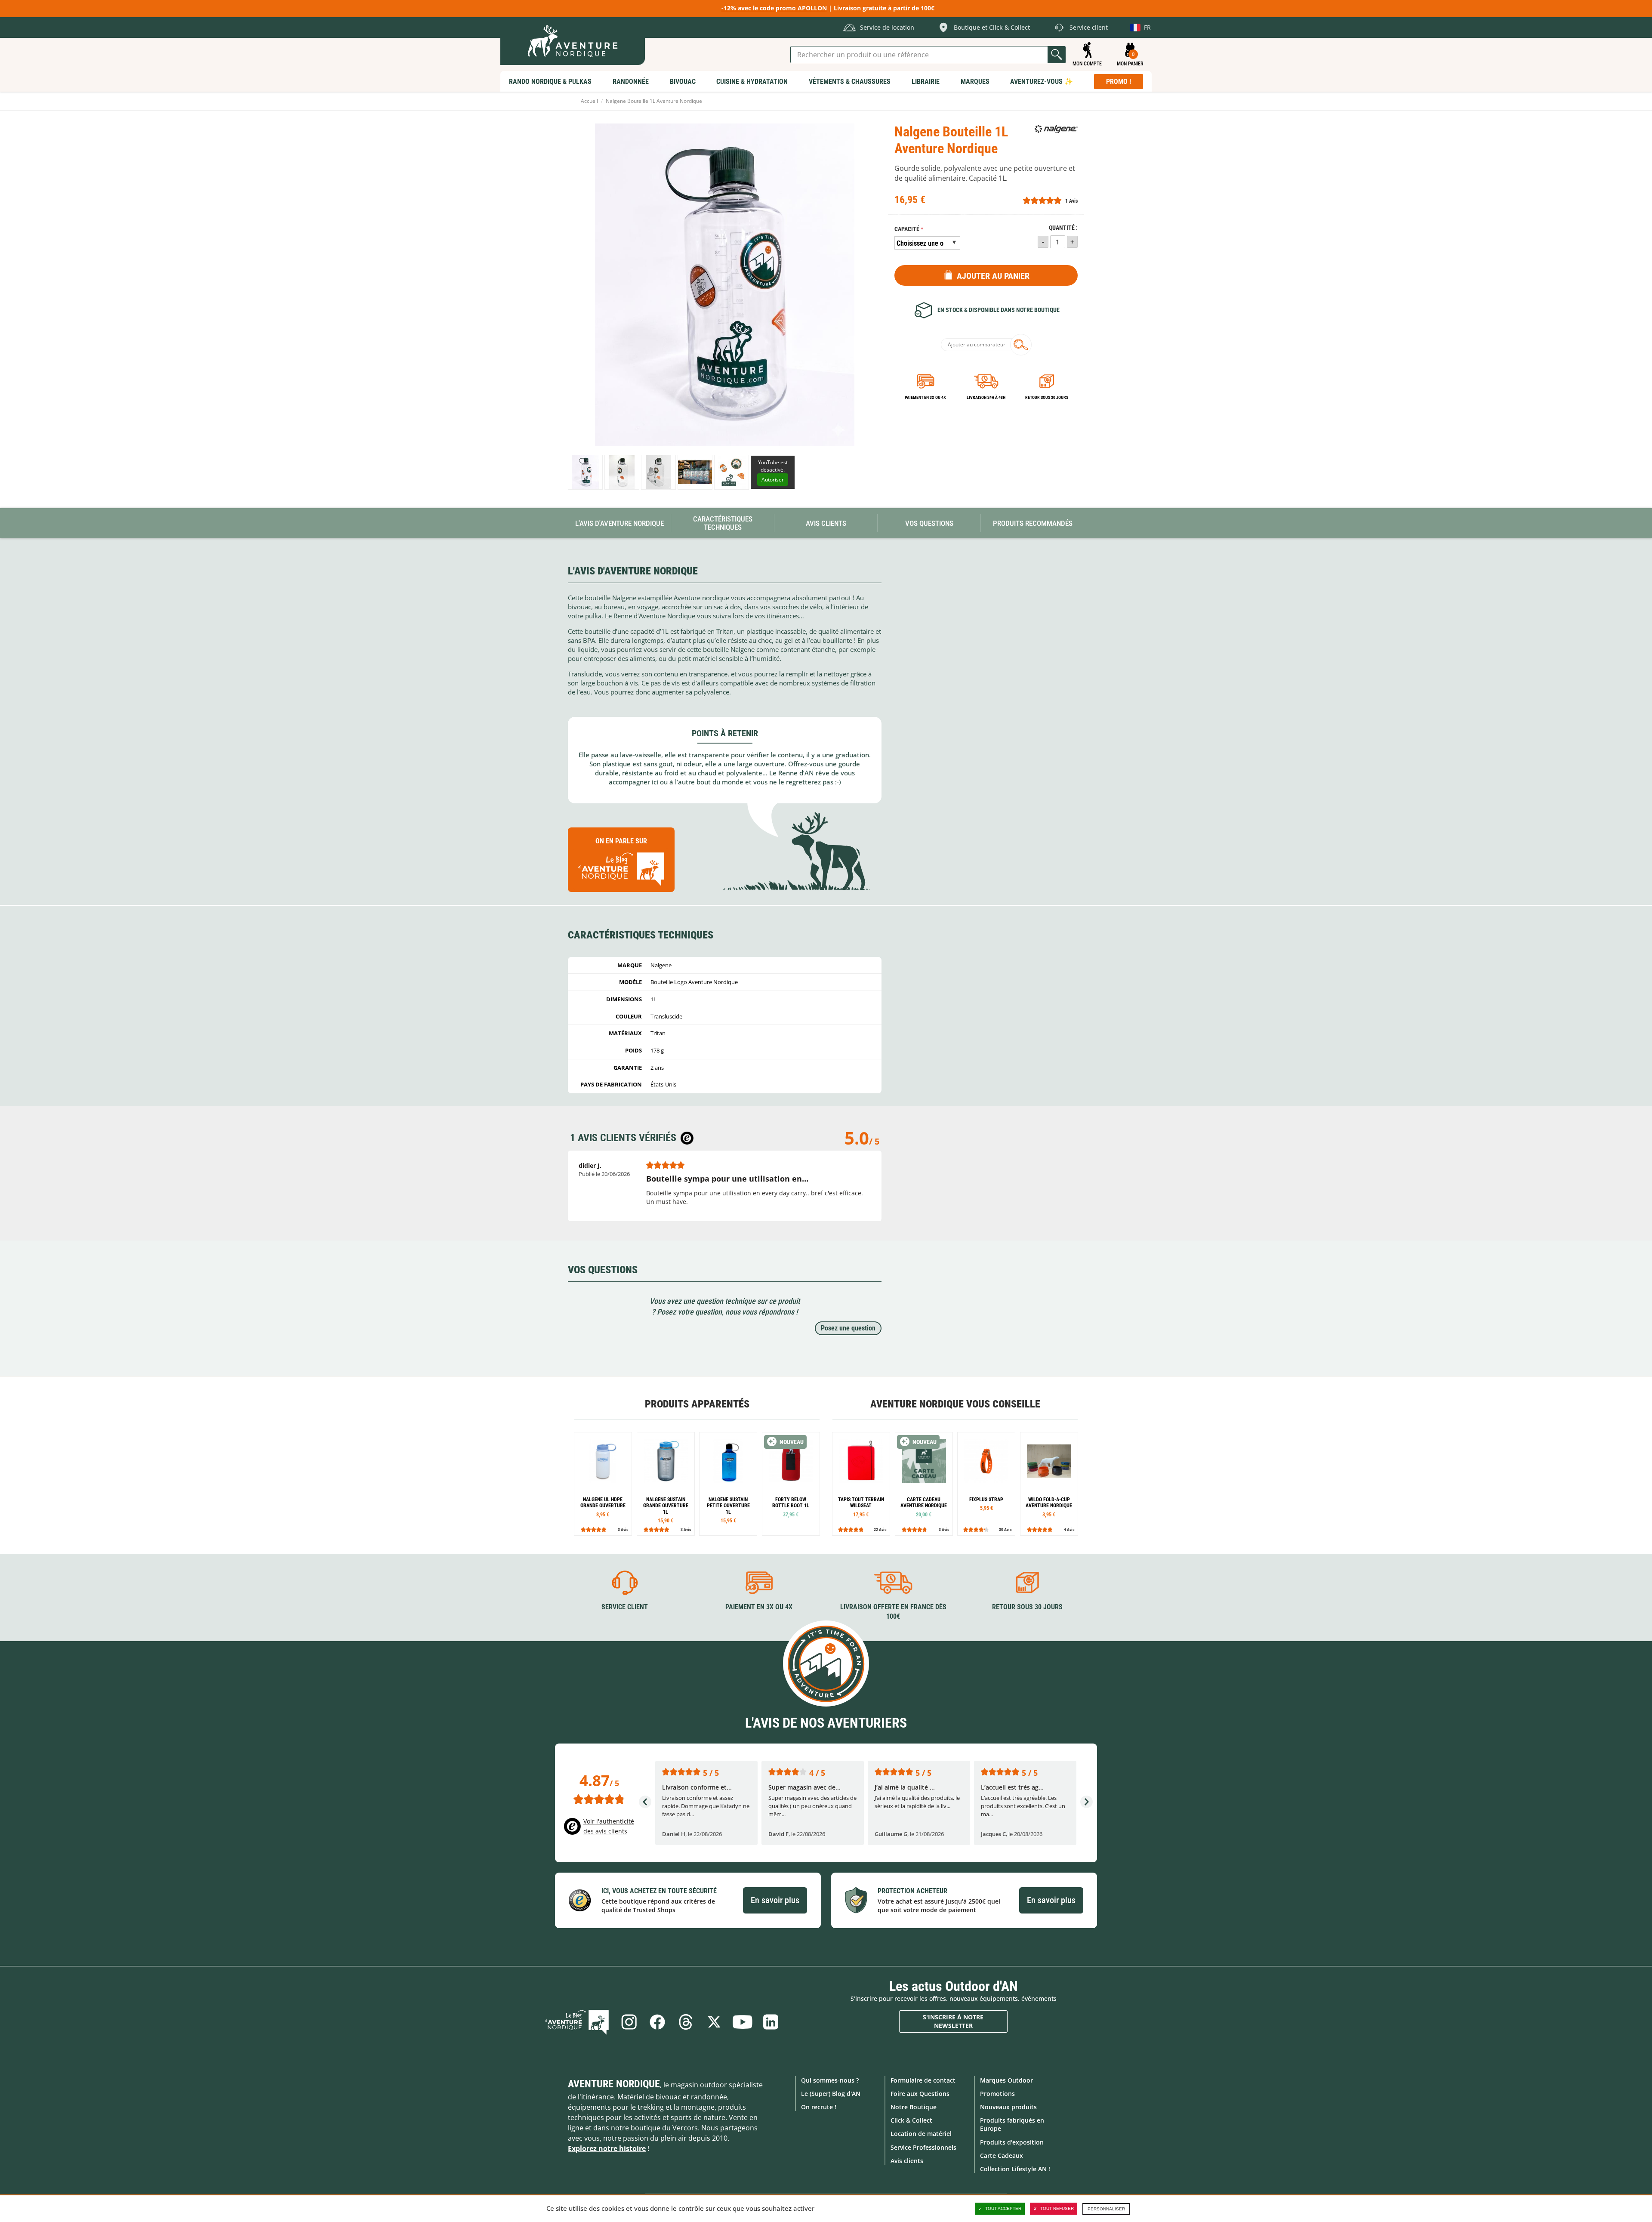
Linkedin (771, 2022)
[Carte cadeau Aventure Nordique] (924, 1484)
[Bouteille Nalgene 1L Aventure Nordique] (585, 472)
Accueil (589, 101)
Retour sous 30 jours (1047, 397)
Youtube (743, 2022)
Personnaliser (1106, 2209)
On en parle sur (621, 841)
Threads (686, 2022)
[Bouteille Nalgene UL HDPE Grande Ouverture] (603, 1484)
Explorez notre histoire (607, 2148)
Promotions (997, 2094)
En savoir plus (775, 1900)
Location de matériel (921, 2134)
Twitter (714, 2022)
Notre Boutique (914, 2107)
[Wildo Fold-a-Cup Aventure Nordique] (1049, 1484)
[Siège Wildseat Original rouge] (861, 1484)
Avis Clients (826, 523)
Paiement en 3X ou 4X (925, 397)
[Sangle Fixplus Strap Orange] (986, 1484)
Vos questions (929, 523)
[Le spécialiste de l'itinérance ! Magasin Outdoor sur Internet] (573, 41)
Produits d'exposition (1012, 2142)
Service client (625, 1607)
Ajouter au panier (993, 276)
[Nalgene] (1056, 129)
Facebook (657, 2022)
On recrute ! (819, 2107)
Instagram (629, 2022)
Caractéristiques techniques (723, 523)
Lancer (1057, 55)
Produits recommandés (1033, 523)
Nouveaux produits (1008, 2107)
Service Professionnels (923, 2147)
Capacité (907, 229)
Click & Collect (911, 2120)
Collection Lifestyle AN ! (1015, 2169)
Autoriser (773, 480)
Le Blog (577, 2022)
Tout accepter (1003, 2208)
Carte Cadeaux (1002, 2156)
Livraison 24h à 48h (986, 397)
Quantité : (1063, 228)
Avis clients (907, 2161)
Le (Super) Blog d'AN (831, 2094)
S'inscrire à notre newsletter (953, 2021)
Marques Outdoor (1006, 2080)
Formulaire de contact (923, 2080)
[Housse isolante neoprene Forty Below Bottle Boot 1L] (791, 1484)
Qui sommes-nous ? (830, 2080)
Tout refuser (1057, 2208)
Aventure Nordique (614, 2084)
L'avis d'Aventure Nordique (619, 523)
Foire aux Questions (920, 2094)
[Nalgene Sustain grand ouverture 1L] (666, 1484)
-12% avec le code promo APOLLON (774, 8)
